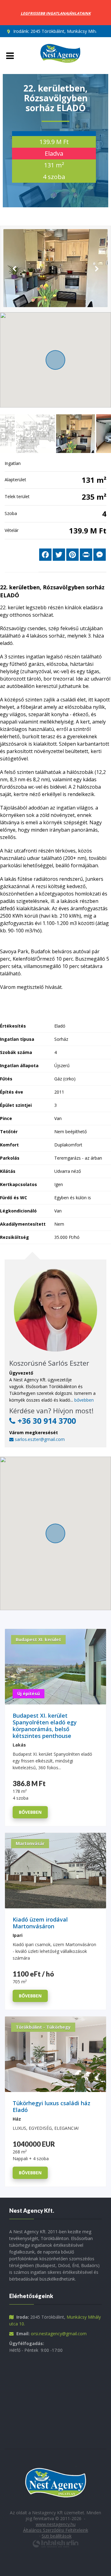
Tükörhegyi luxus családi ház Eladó (51, 2107)
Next (97, 269)
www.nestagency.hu (56, 2524)
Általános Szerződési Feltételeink (56, 2530)
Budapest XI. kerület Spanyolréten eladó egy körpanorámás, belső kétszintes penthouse (45, 1726)
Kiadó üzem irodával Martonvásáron (40, 1923)
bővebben (84, 1400)
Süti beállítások (57, 2536)
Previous (14, 269)
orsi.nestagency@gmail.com (59, 2334)
